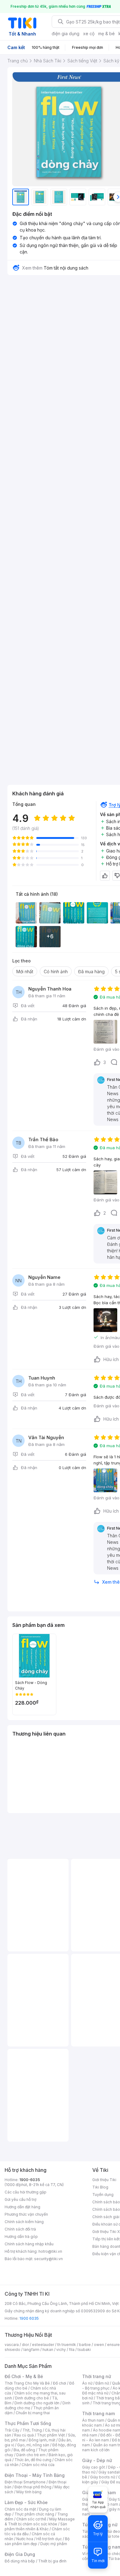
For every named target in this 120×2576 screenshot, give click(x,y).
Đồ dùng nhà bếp (20, 2561)
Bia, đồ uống (24, 2450)
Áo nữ (87, 2383)
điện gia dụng (66, 34)
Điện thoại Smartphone (25, 2482)
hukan (48, 2350)
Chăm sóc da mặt (20, 2509)
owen (99, 2345)
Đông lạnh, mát (42, 2440)
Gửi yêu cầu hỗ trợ (20, 2199)
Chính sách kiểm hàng (24, 2222)
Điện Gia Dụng (20, 2554)
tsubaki (84, 2350)
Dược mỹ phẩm (54, 2544)
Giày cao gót (94, 2467)
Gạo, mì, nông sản (33, 2445)
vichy (61, 2350)
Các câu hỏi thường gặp (26, 2192)
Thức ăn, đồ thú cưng (33, 2460)
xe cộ (89, 34)
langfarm (31, 2350)
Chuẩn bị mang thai (33, 2413)
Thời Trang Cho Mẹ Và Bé (27, 2383)
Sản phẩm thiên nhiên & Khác (36, 2526)
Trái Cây (12, 2430)
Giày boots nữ (103, 2477)
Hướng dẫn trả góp (21, 2237)
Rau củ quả (24, 2435)
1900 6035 (29, 2318)
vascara (12, 2345)
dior (25, 2345)
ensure (113, 2345)
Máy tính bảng (29, 2492)
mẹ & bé (106, 34)
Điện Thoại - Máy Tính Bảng (35, 2475)
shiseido (12, 2350)
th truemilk (67, 2345)
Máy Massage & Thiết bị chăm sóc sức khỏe (40, 2522)
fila (72, 2350)
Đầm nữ (102, 2383)
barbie (85, 2345)
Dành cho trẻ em (31, 2455)
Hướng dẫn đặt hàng (22, 2207)
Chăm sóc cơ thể (31, 2519)
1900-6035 (30, 2180)
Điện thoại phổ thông (33, 2487)
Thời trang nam (98, 2413)
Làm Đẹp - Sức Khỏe (26, 2502)
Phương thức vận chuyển (26, 2214)
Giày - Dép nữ (97, 2460)
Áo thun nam (93, 2420)
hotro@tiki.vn (50, 2251)
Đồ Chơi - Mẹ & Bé (24, 2376)
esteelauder (43, 2345)
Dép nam (110, 2504)
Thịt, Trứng (32, 2430)
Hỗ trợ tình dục (49, 2539)
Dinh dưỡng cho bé (32, 2398)
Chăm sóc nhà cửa (38, 2465)
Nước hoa (25, 2539)
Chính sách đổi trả (20, 2229)
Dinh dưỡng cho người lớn (37, 2403)
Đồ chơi (60, 2383)
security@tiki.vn (48, 2259)
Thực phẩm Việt (51, 2435)
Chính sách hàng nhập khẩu (29, 2244)
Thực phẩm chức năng (34, 2514)
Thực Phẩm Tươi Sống (28, 2423)
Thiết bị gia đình (52, 2561)
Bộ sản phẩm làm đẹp (37, 2541)
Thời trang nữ (97, 2376)
